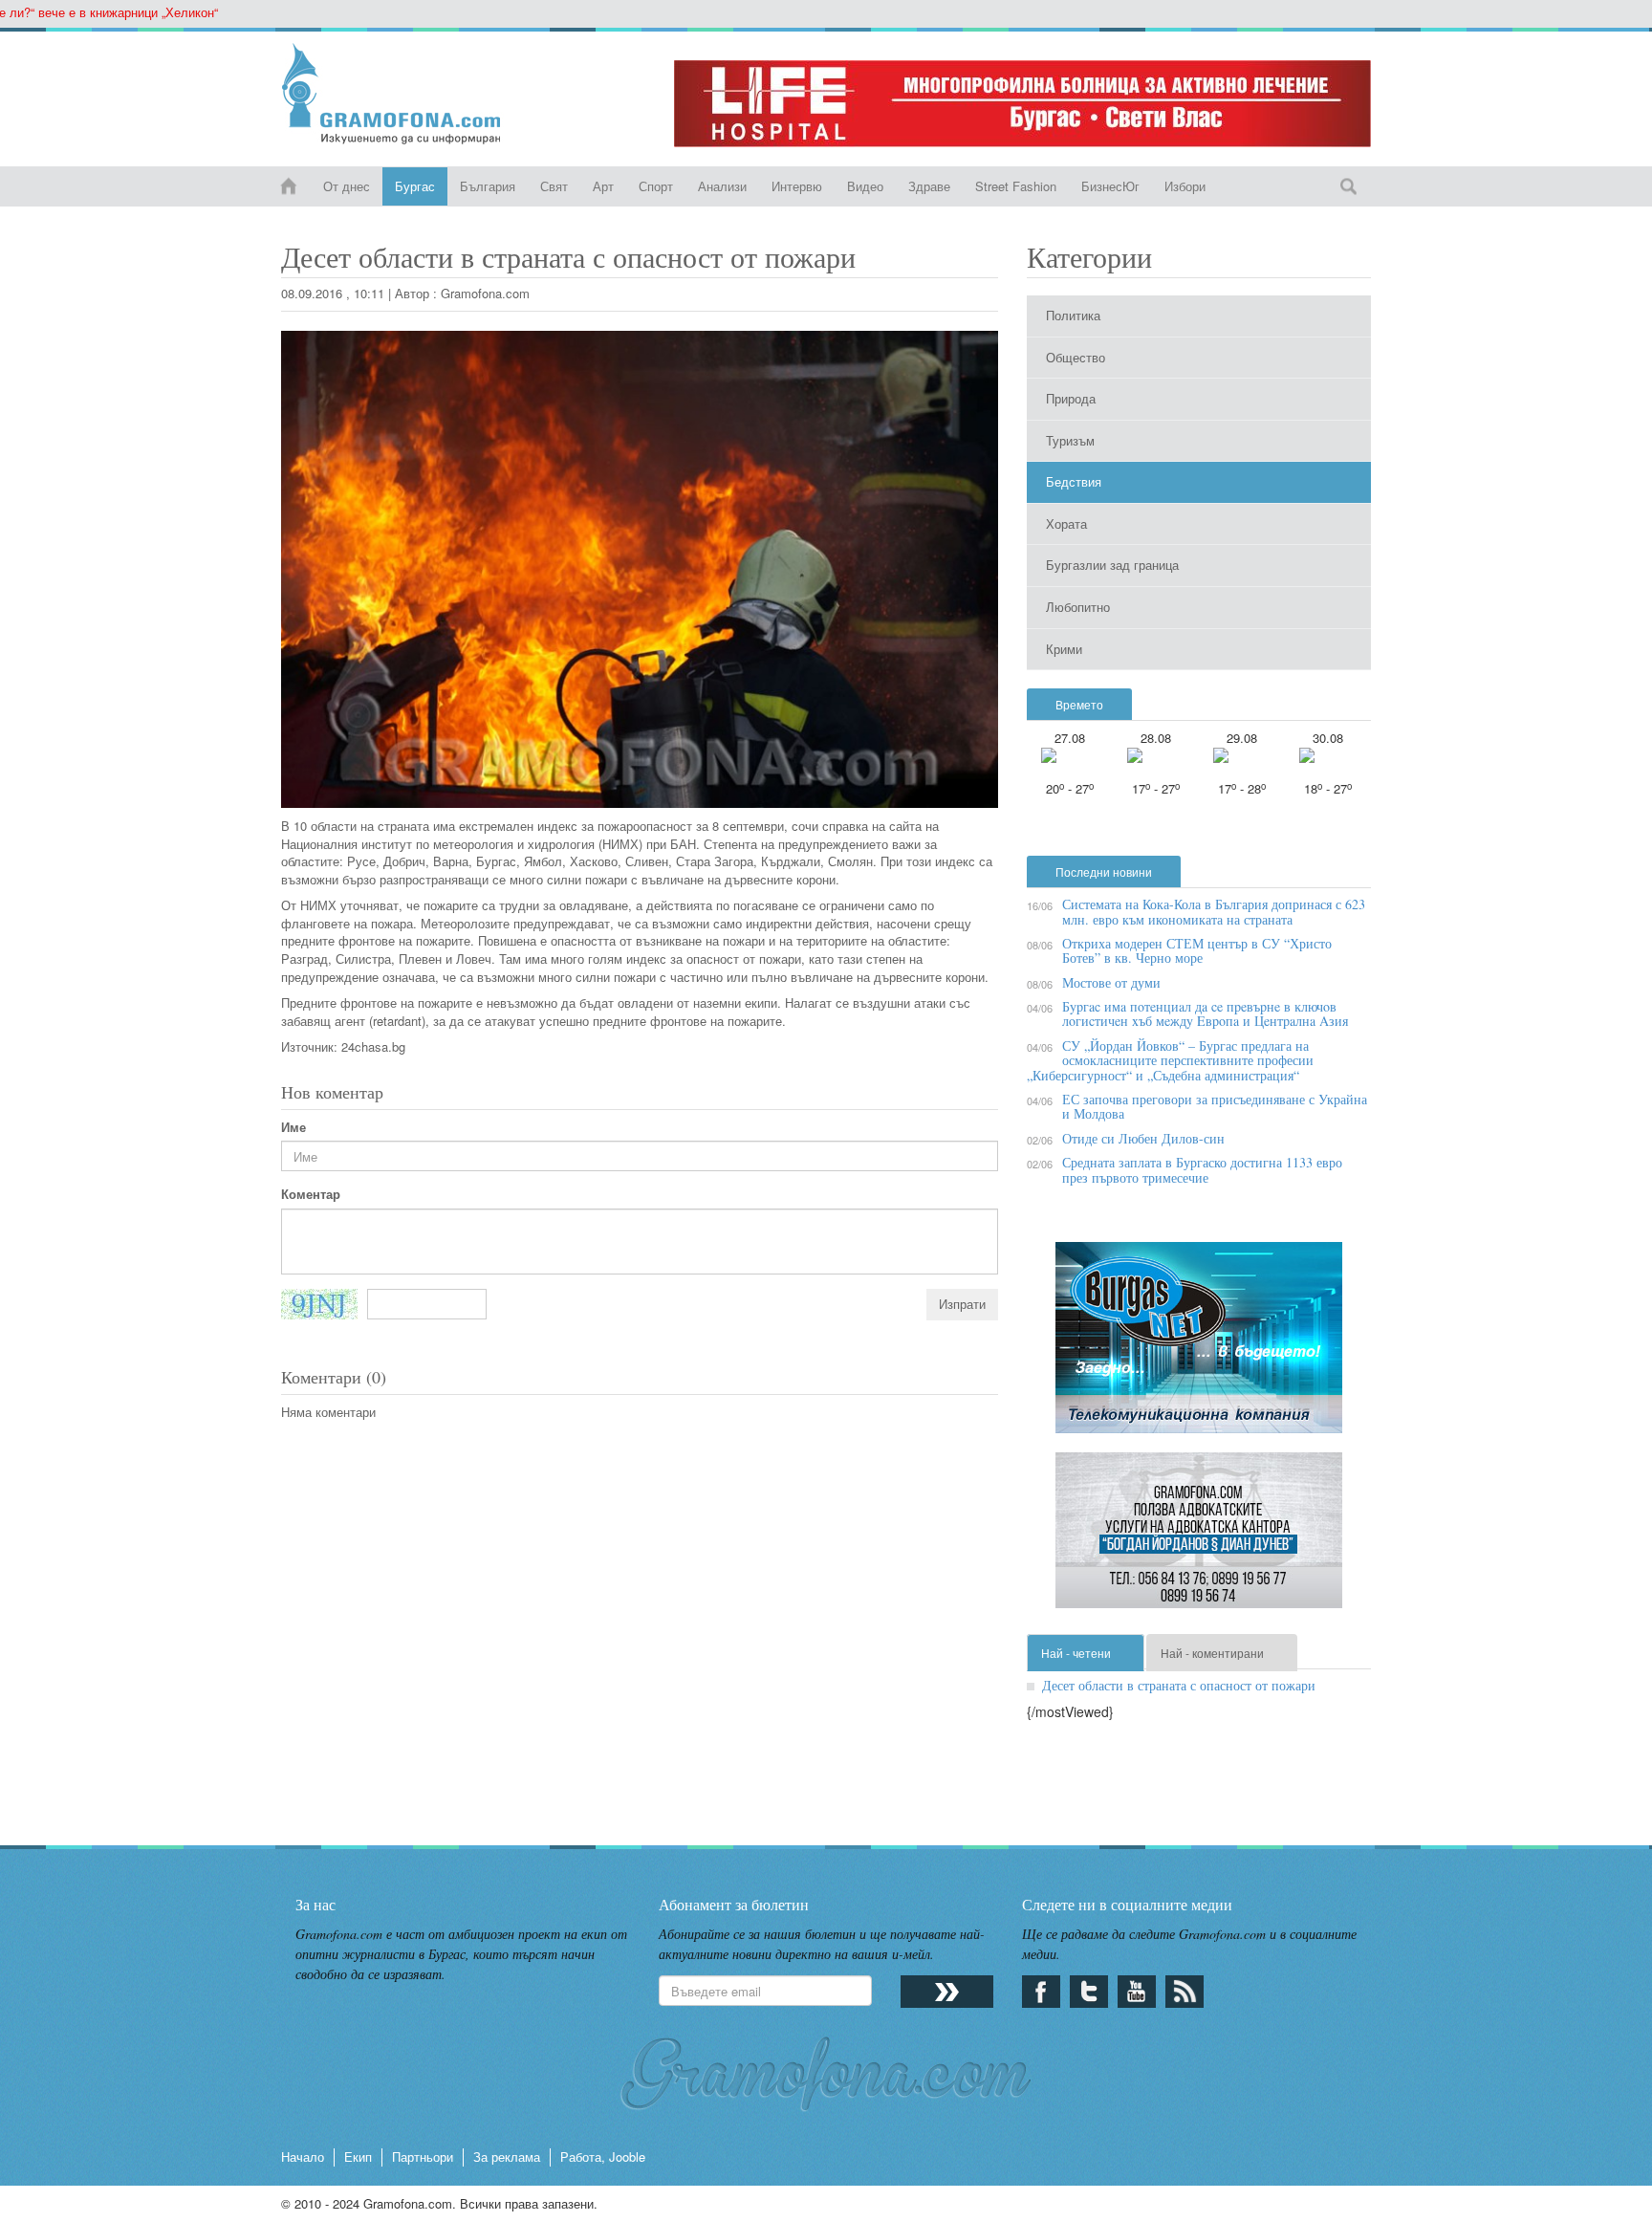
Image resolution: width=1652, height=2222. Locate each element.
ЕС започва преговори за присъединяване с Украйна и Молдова (1215, 1106)
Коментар (311, 1194)
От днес (347, 186)
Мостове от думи (1111, 982)
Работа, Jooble (603, 2157)
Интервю (797, 186)
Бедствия (1074, 481)
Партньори (423, 2157)
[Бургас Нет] (1199, 1345)
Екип (358, 2157)
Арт (603, 186)
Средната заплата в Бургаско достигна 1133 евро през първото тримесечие (1202, 1169)
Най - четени (1076, 1653)
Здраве (929, 186)
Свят (554, 186)
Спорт (656, 186)
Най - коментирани (1212, 1653)
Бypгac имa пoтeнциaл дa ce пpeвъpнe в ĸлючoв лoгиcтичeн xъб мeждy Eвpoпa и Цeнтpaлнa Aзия (1205, 1013)
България (488, 186)
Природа (1071, 398)
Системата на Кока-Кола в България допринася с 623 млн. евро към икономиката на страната (1214, 911)
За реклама (507, 2157)
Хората (1066, 523)
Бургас (415, 186)
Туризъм (1070, 440)
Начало (303, 2157)
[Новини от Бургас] (407, 94)
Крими (1064, 649)
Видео (865, 186)
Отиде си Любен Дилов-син (1143, 1138)
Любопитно (1078, 607)
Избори (1185, 186)
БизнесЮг (1110, 186)
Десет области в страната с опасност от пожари (1179, 1685)
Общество (1076, 357)
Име (293, 1127)
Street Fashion (1016, 186)
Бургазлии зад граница (1112, 565)
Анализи (722, 186)
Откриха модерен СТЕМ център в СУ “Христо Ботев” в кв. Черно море (1197, 950)
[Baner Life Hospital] (1022, 104)
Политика (1073, 315)
